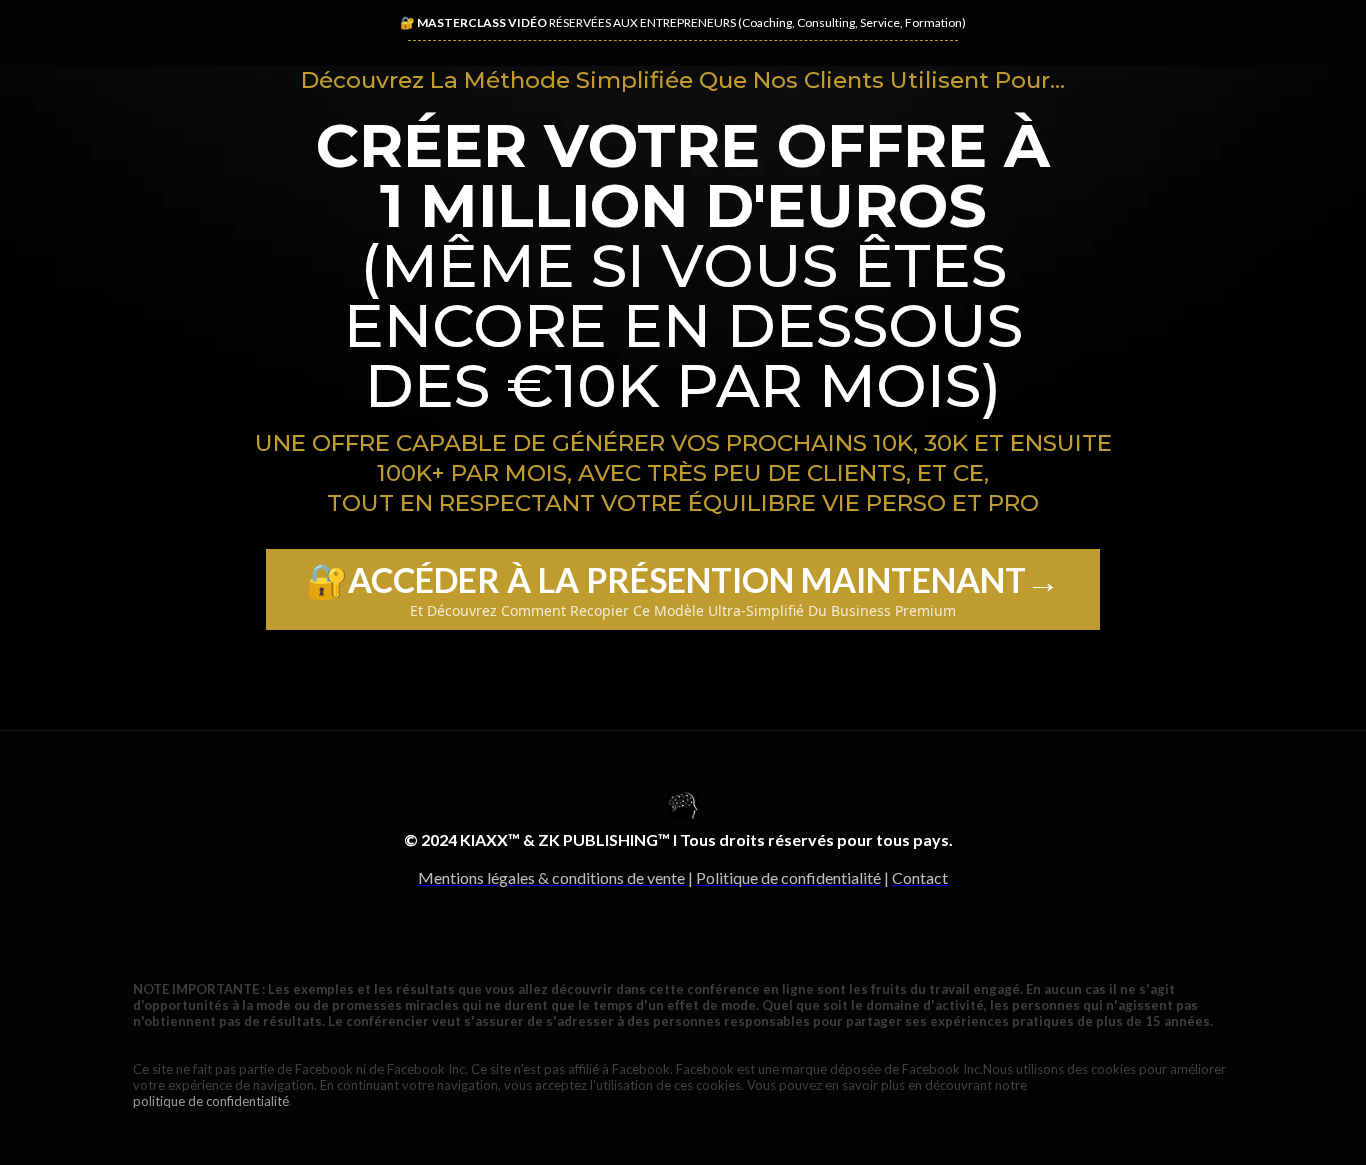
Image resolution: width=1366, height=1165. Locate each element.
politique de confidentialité (211, 1101)
